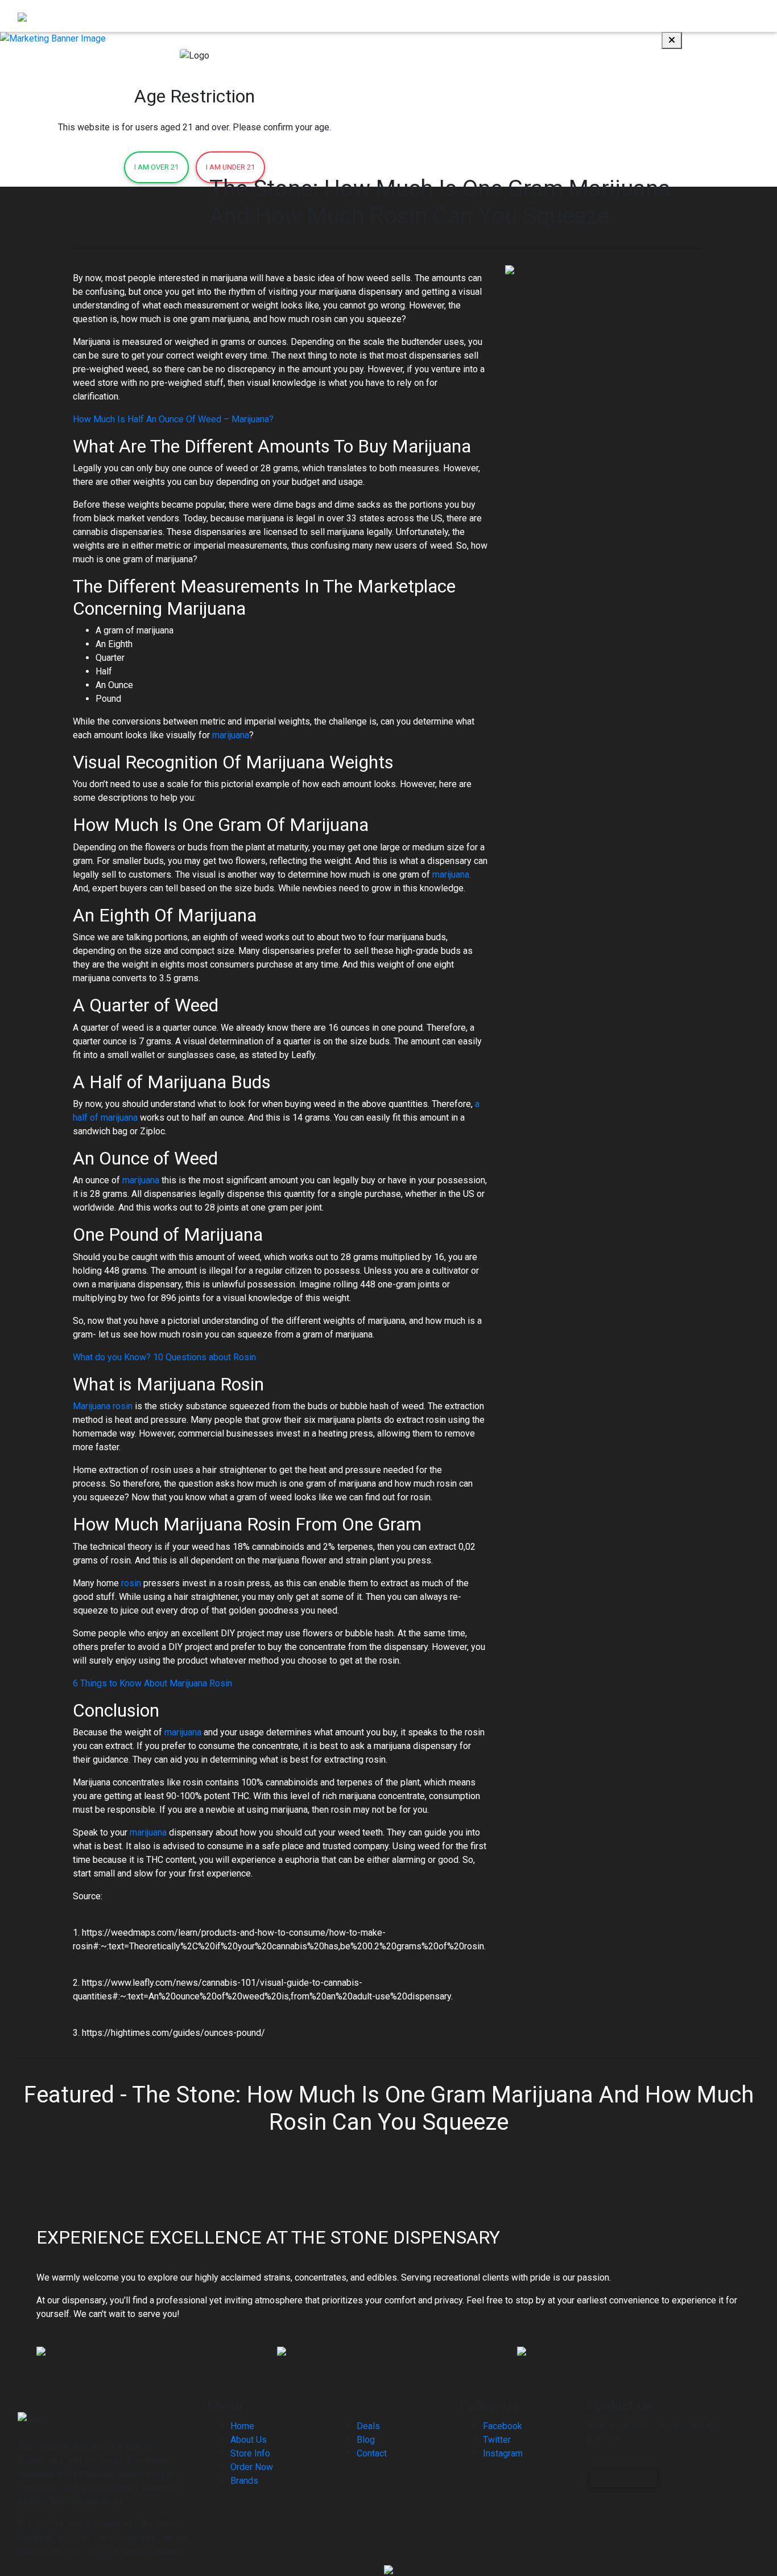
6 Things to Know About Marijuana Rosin (152, 1683)
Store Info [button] (551, 16)
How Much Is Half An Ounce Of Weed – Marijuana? (173, 419)
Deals (368, 2426)
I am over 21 (156, 167)
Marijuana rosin (103, 1406)
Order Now (452, 16)
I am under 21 (230, 167)
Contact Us (623, 2478)
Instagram (503, 2453)
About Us (503, 16)
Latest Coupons (620, 16)
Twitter (497, 2440)
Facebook (503, 2426)
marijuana (231, 735)
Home (408, 16)
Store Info (250, 2453)
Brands (674, 16)
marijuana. (452, 875)
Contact (740, 16)
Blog (706, 16)
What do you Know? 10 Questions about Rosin (164, 1357)
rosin (131, 1583)
